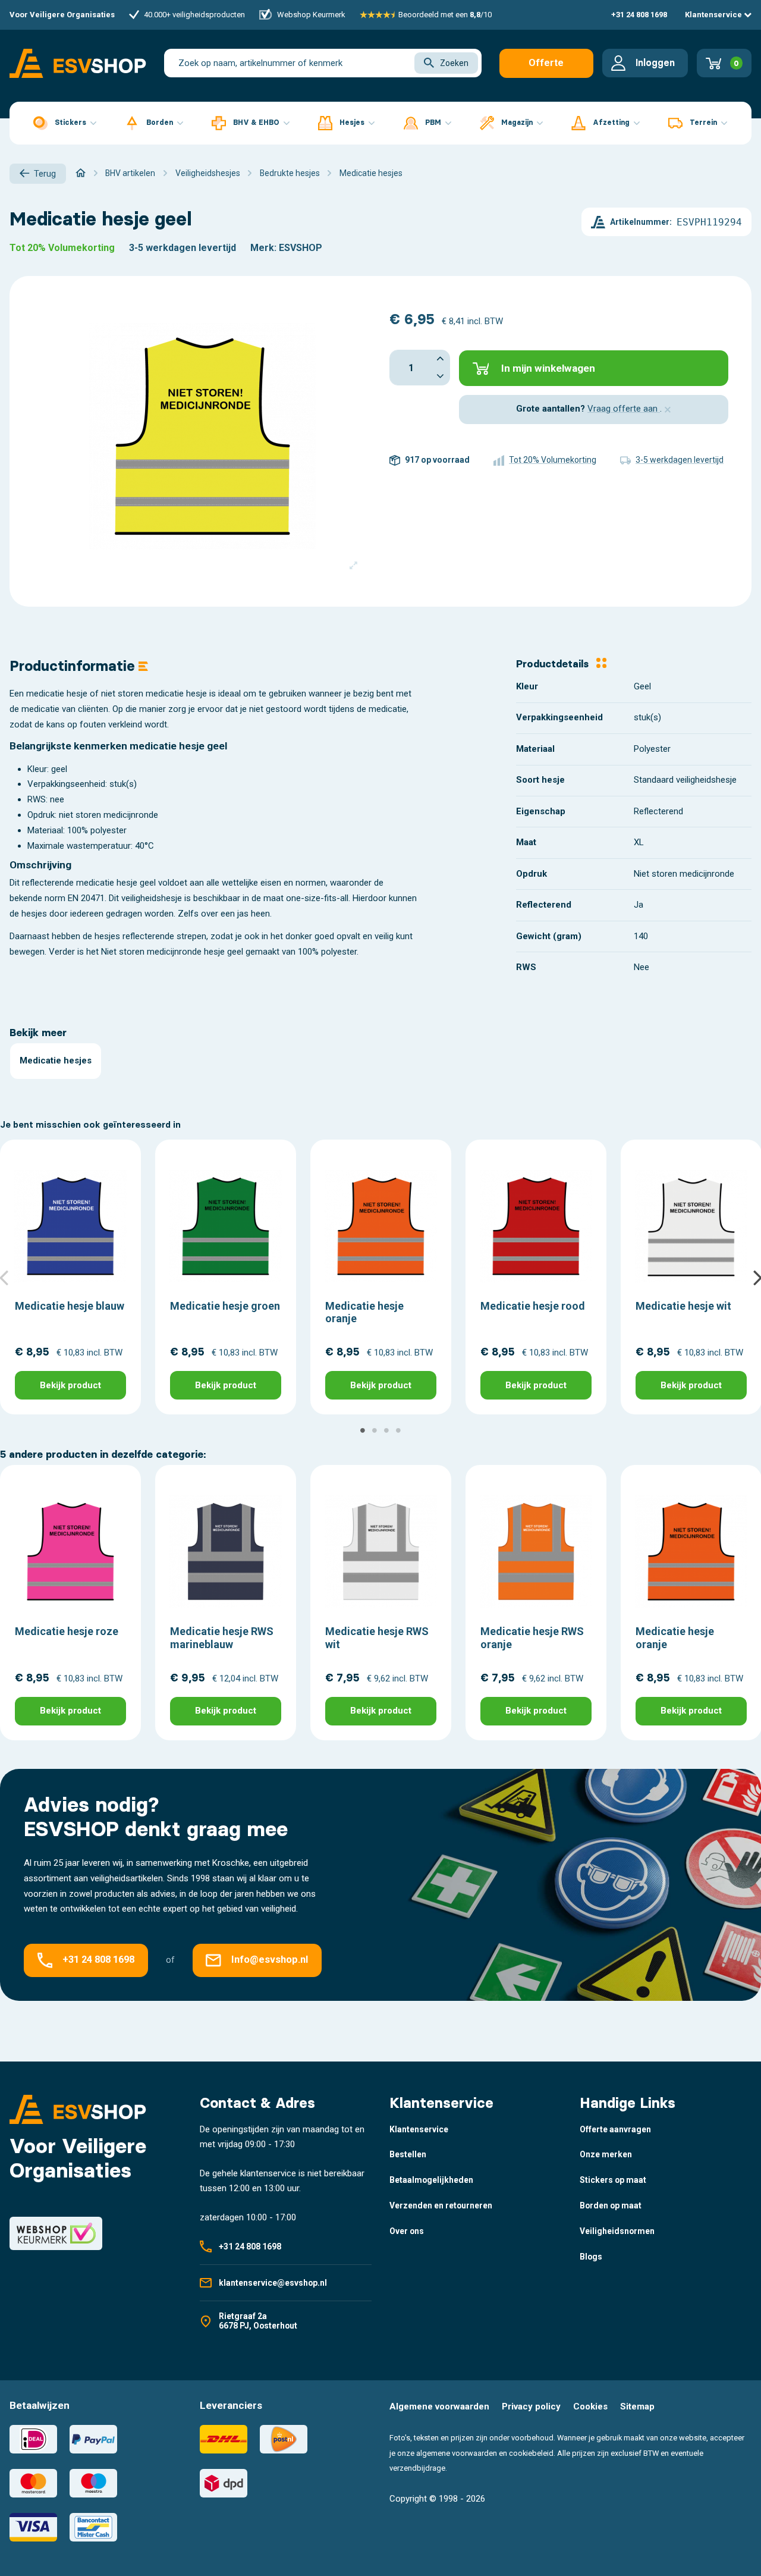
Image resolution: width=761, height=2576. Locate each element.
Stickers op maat (613, 2180)
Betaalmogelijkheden (431, 2180)
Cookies (590, 2406)
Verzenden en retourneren (441, 2205)
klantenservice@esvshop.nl (273, 2283)
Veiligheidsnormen (617, 2231)
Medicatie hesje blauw (70, 1306)
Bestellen (408, 2154)
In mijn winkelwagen (548, 368)
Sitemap (637, 2406)
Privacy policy (531, 2406)
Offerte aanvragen (546, 68)
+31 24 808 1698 (639, 15)
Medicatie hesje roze (67, 1631)
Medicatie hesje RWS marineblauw (222, 1638)
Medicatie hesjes (56, 1060)
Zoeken (454, 63)
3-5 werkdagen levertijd (183, 248)
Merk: (263, 248)
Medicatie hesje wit (683, 1306)
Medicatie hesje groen (225, 1306)
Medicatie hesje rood (533, 1306)
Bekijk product (70, 1385)
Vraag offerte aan (624, 409)
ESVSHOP (301, 248)
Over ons (407, 2231)
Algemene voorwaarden (439, 2406)
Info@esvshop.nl (270, 1960)
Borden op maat (611, 2205)
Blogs (591, 2257)
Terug (45, 174)
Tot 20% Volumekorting (62, 248)
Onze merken (606, 2154)
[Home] (81, 173)
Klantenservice (714, 15)
